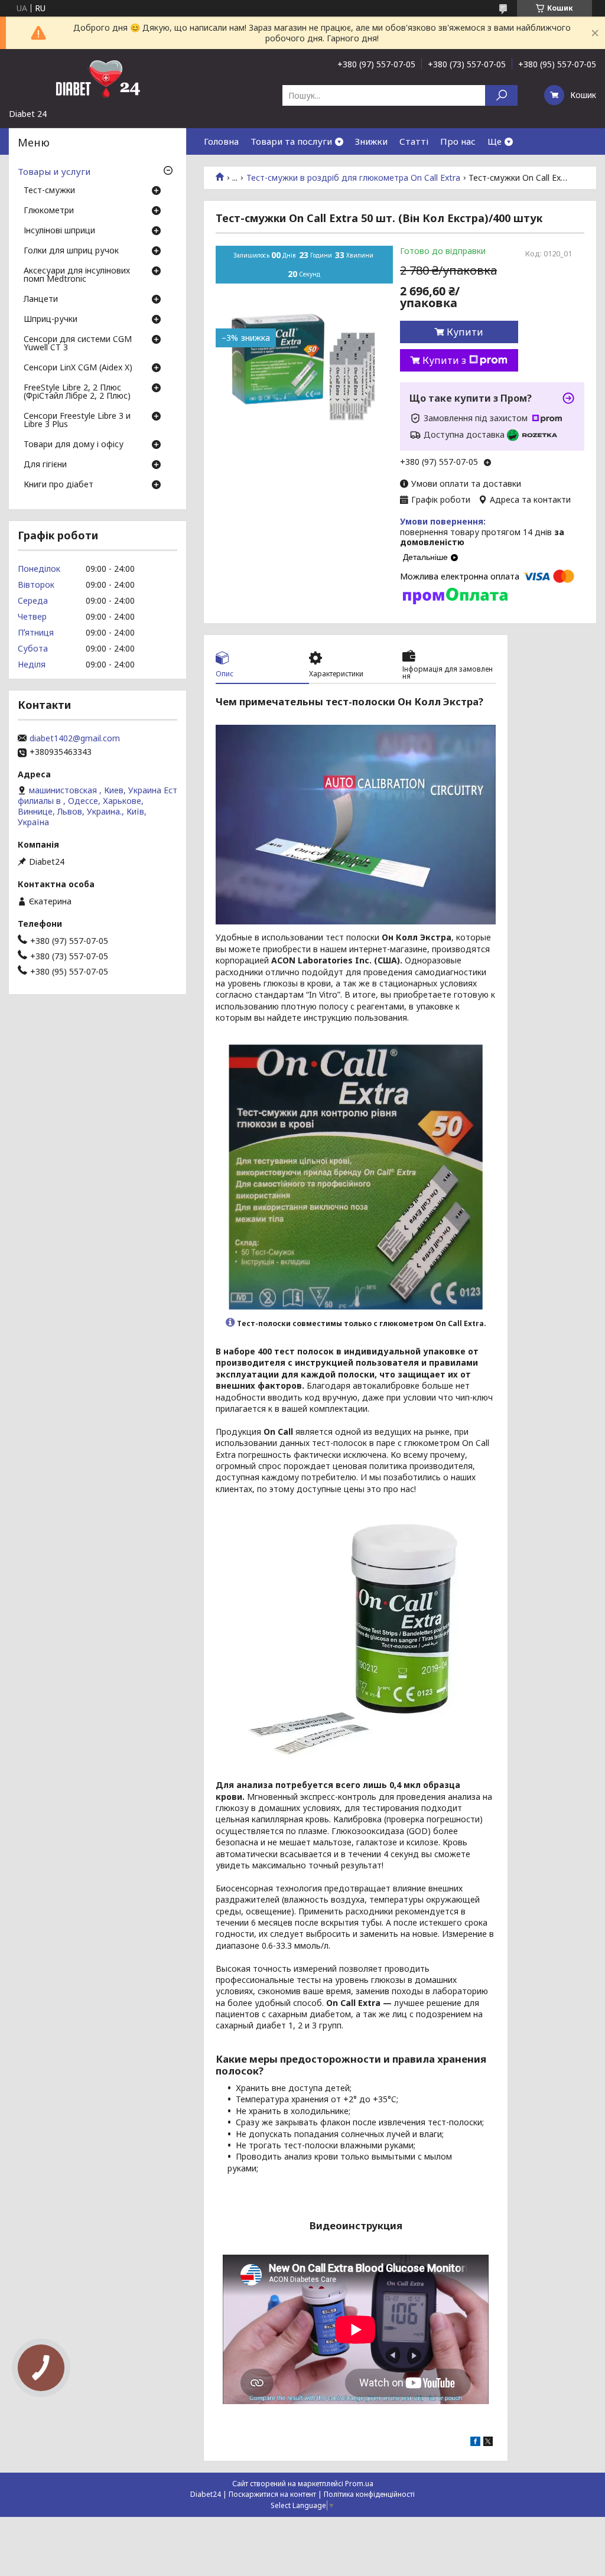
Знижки (371, 141)
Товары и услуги (54, 171)
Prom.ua (359, 2484)
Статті (414, 141)
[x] (488, 2443)
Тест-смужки (49, 191)
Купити (465, 332)
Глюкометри (49, 211)
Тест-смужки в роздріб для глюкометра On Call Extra (353, 178)
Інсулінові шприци (59, 231)
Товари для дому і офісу (74, 445)
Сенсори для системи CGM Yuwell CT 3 (78, 344)
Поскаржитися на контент (272, 2494)
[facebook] (475, 2443)
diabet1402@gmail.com (75, 738)
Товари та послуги (291, 141)
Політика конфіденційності (369, 2494)
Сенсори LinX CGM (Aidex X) (78, 368)
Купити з (444, 360)
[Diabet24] (97, 79)
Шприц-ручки (51, 320)
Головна (221, 141)
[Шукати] (501, 95)
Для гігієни (45, 465)
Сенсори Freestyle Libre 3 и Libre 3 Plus (77, 421)
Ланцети (41, 299)
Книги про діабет (58, 485)
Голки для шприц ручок (71, 251)
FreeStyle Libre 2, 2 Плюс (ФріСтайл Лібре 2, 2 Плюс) (77, 392)
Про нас (458, 141)
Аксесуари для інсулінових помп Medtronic (77, 275)
